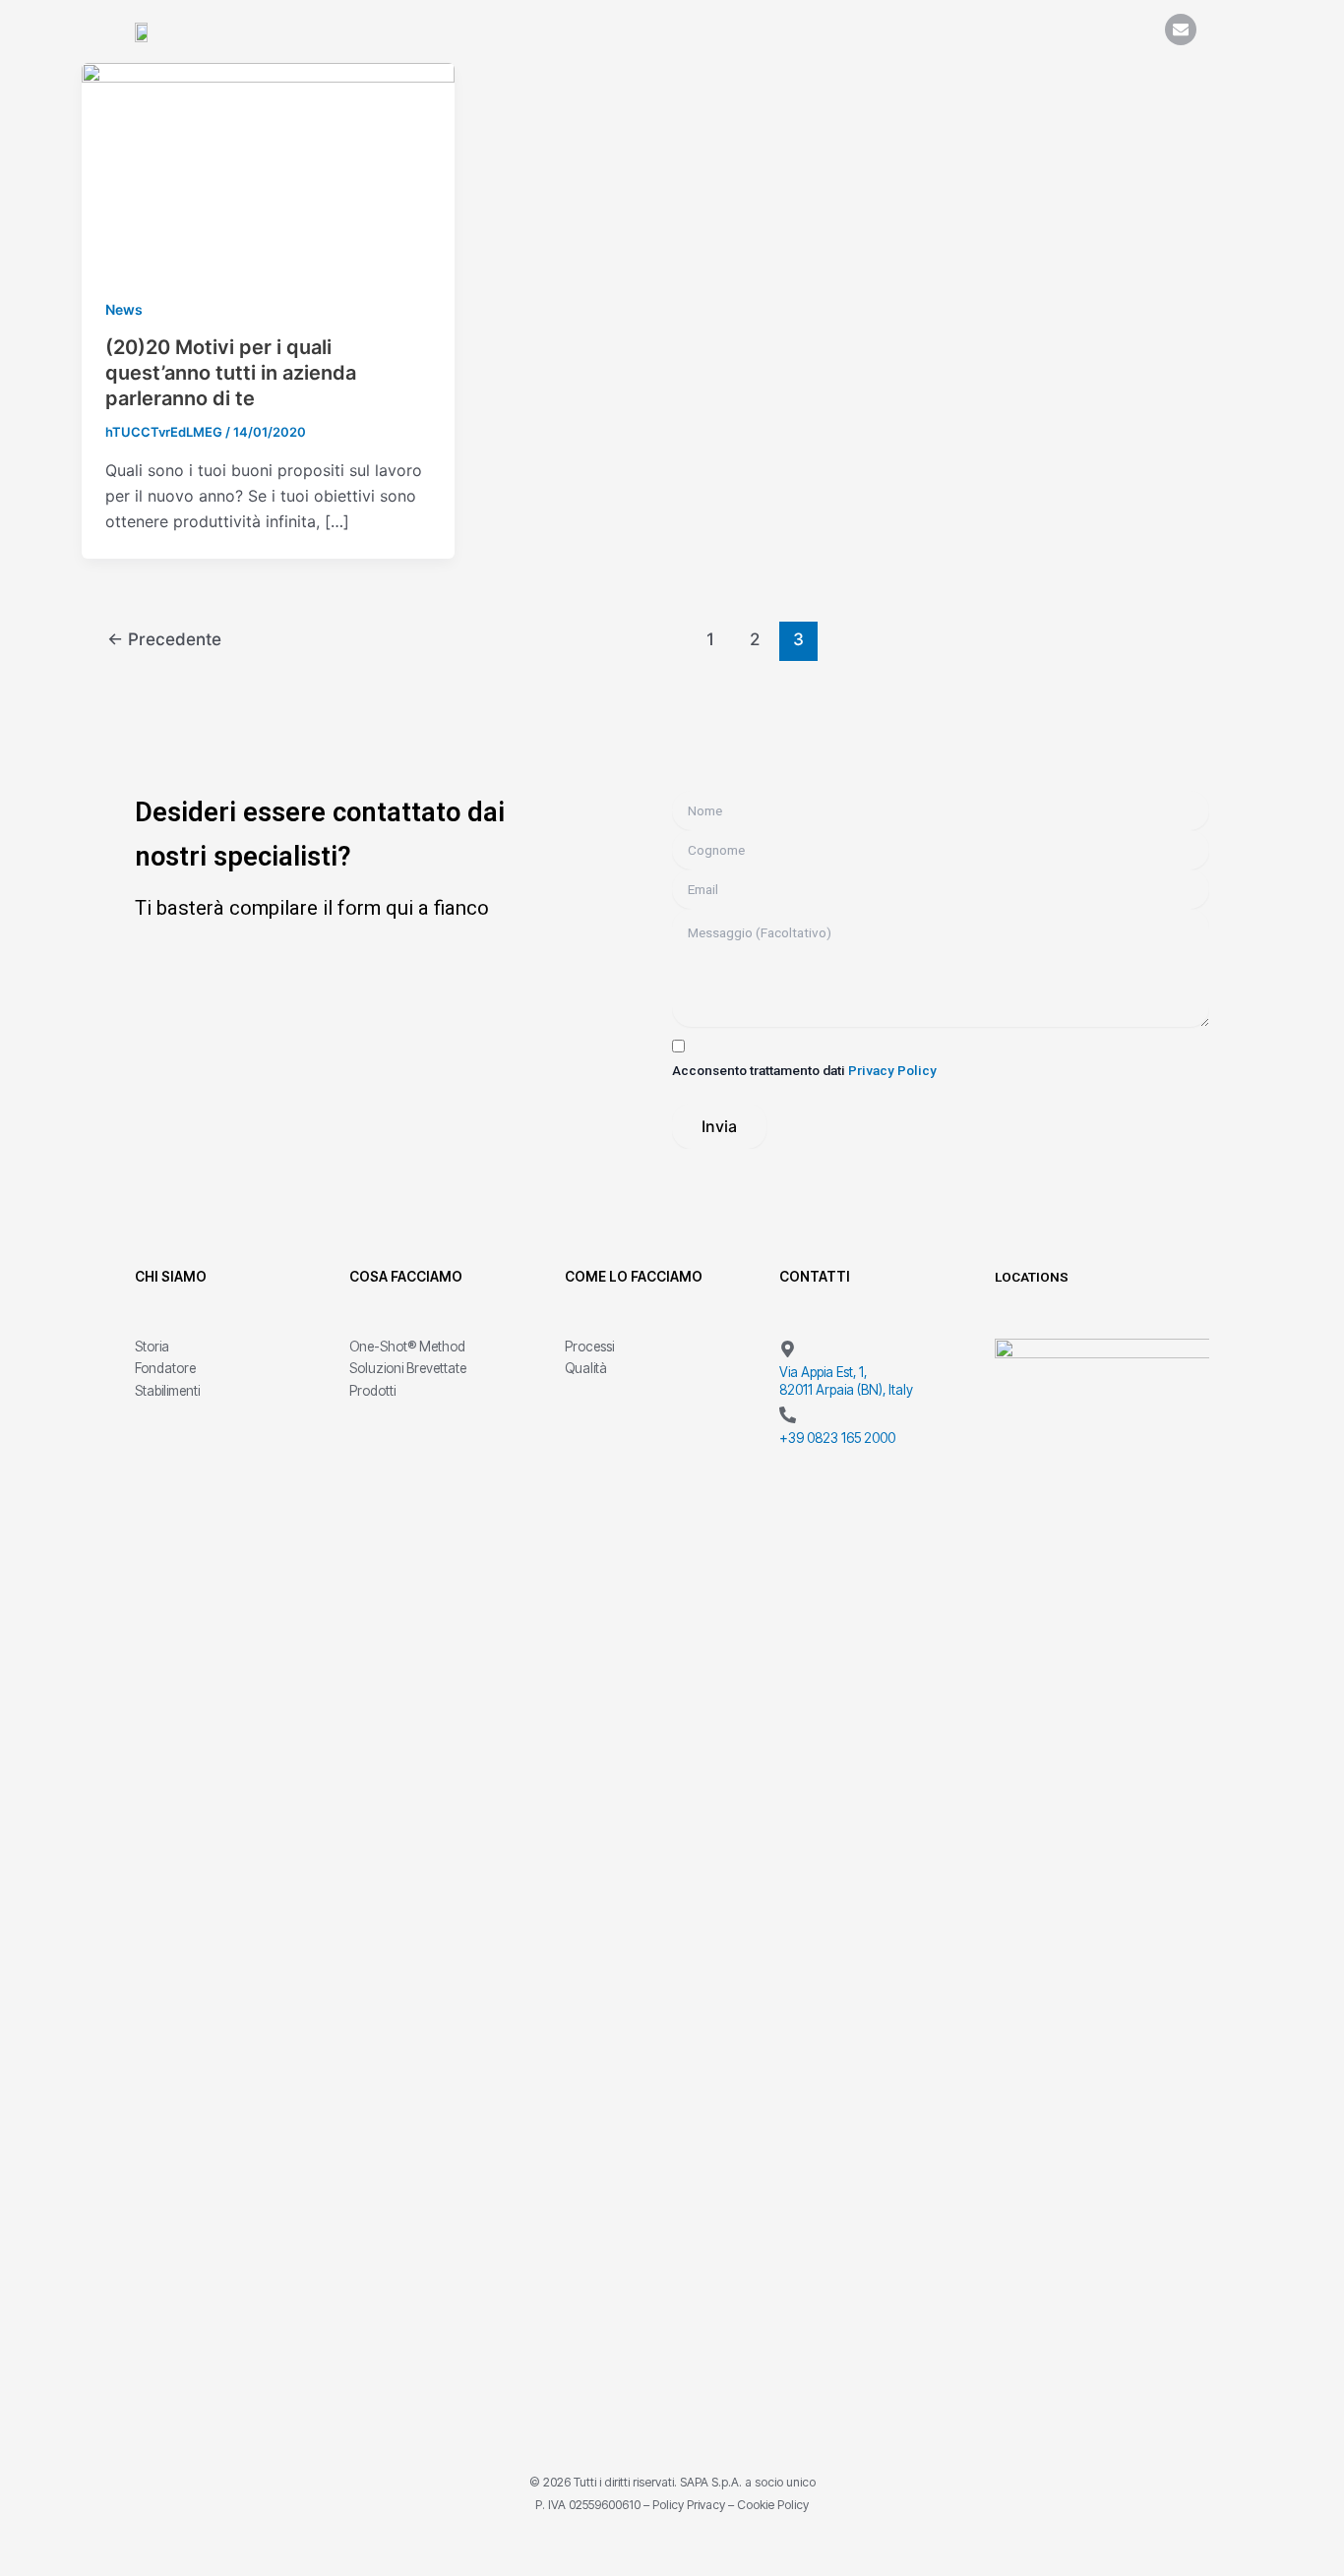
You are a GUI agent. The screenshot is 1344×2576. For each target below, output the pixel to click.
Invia (719, 1126)
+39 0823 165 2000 (837, 1438)
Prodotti (372, 1391)
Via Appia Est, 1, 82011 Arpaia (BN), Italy (846, 1381)
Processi (589, 1347)
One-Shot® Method (407, 1347)
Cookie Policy (773, 2505)
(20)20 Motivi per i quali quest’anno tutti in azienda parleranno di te (231, 373)
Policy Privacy (689, 2505)
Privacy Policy (892, 1070)
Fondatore (165, 1368)
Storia (152, 1347)
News (124, 309)
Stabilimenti (167, 1391)
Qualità (586, 1368)
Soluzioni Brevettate (408, 1368)
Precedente (164, 639)
